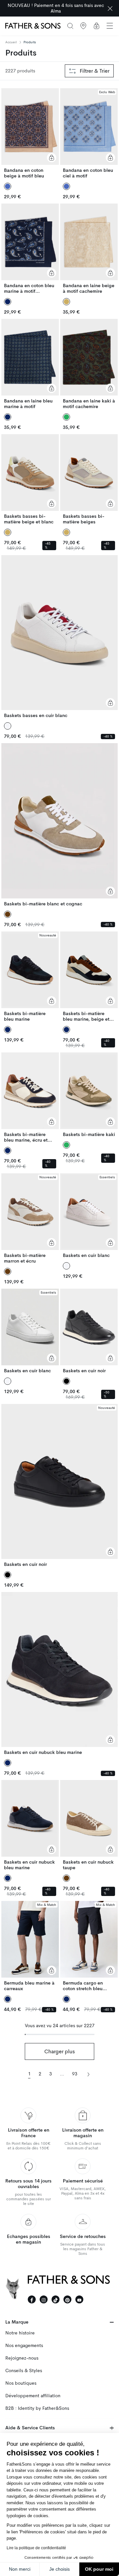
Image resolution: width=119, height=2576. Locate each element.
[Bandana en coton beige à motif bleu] (30, 133)
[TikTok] (56, 2299)
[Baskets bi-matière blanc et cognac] (59, 825)
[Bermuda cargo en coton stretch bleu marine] (89, 1946)
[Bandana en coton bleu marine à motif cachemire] (30, 249)
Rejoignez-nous (22, 2358)
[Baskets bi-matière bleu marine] (30, 977)
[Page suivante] (88, 2074)
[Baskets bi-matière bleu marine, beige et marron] (89, 977)
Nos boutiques (21, 2383)
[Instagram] (44, 2299)
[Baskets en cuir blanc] (89, 1216)
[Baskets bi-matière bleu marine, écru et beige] (30, 1098)
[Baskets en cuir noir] (89, 1331)
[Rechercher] (70, 26)
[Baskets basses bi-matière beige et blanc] (30, 479)
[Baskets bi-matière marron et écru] (30, 1219)
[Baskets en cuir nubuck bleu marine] (59, 1674)
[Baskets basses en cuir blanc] (59, 637)
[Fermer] (110, 8)
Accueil (11, 42)
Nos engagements (24, 2346)
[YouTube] (79, 2299)
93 (75, 2074)
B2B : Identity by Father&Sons (37, 2408)
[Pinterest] (67, 2299)
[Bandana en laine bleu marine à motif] (30, 364)
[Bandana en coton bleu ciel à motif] (89, 133)
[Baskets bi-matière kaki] (89, 1095)
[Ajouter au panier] (52, 158)
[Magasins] (83, 26)
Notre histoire (20, 2333)
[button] (110, 26)
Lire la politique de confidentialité (36, 2548)
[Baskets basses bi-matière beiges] (89, 479)
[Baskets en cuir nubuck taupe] (89, 1825)
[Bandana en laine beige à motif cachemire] (89, 249)
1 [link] (29, 2074)
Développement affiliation (33, 2396)
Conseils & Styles (24, 2371)
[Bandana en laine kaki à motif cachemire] (89, 364)
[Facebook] (32, 2299)
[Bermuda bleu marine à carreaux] (30, 1946)
